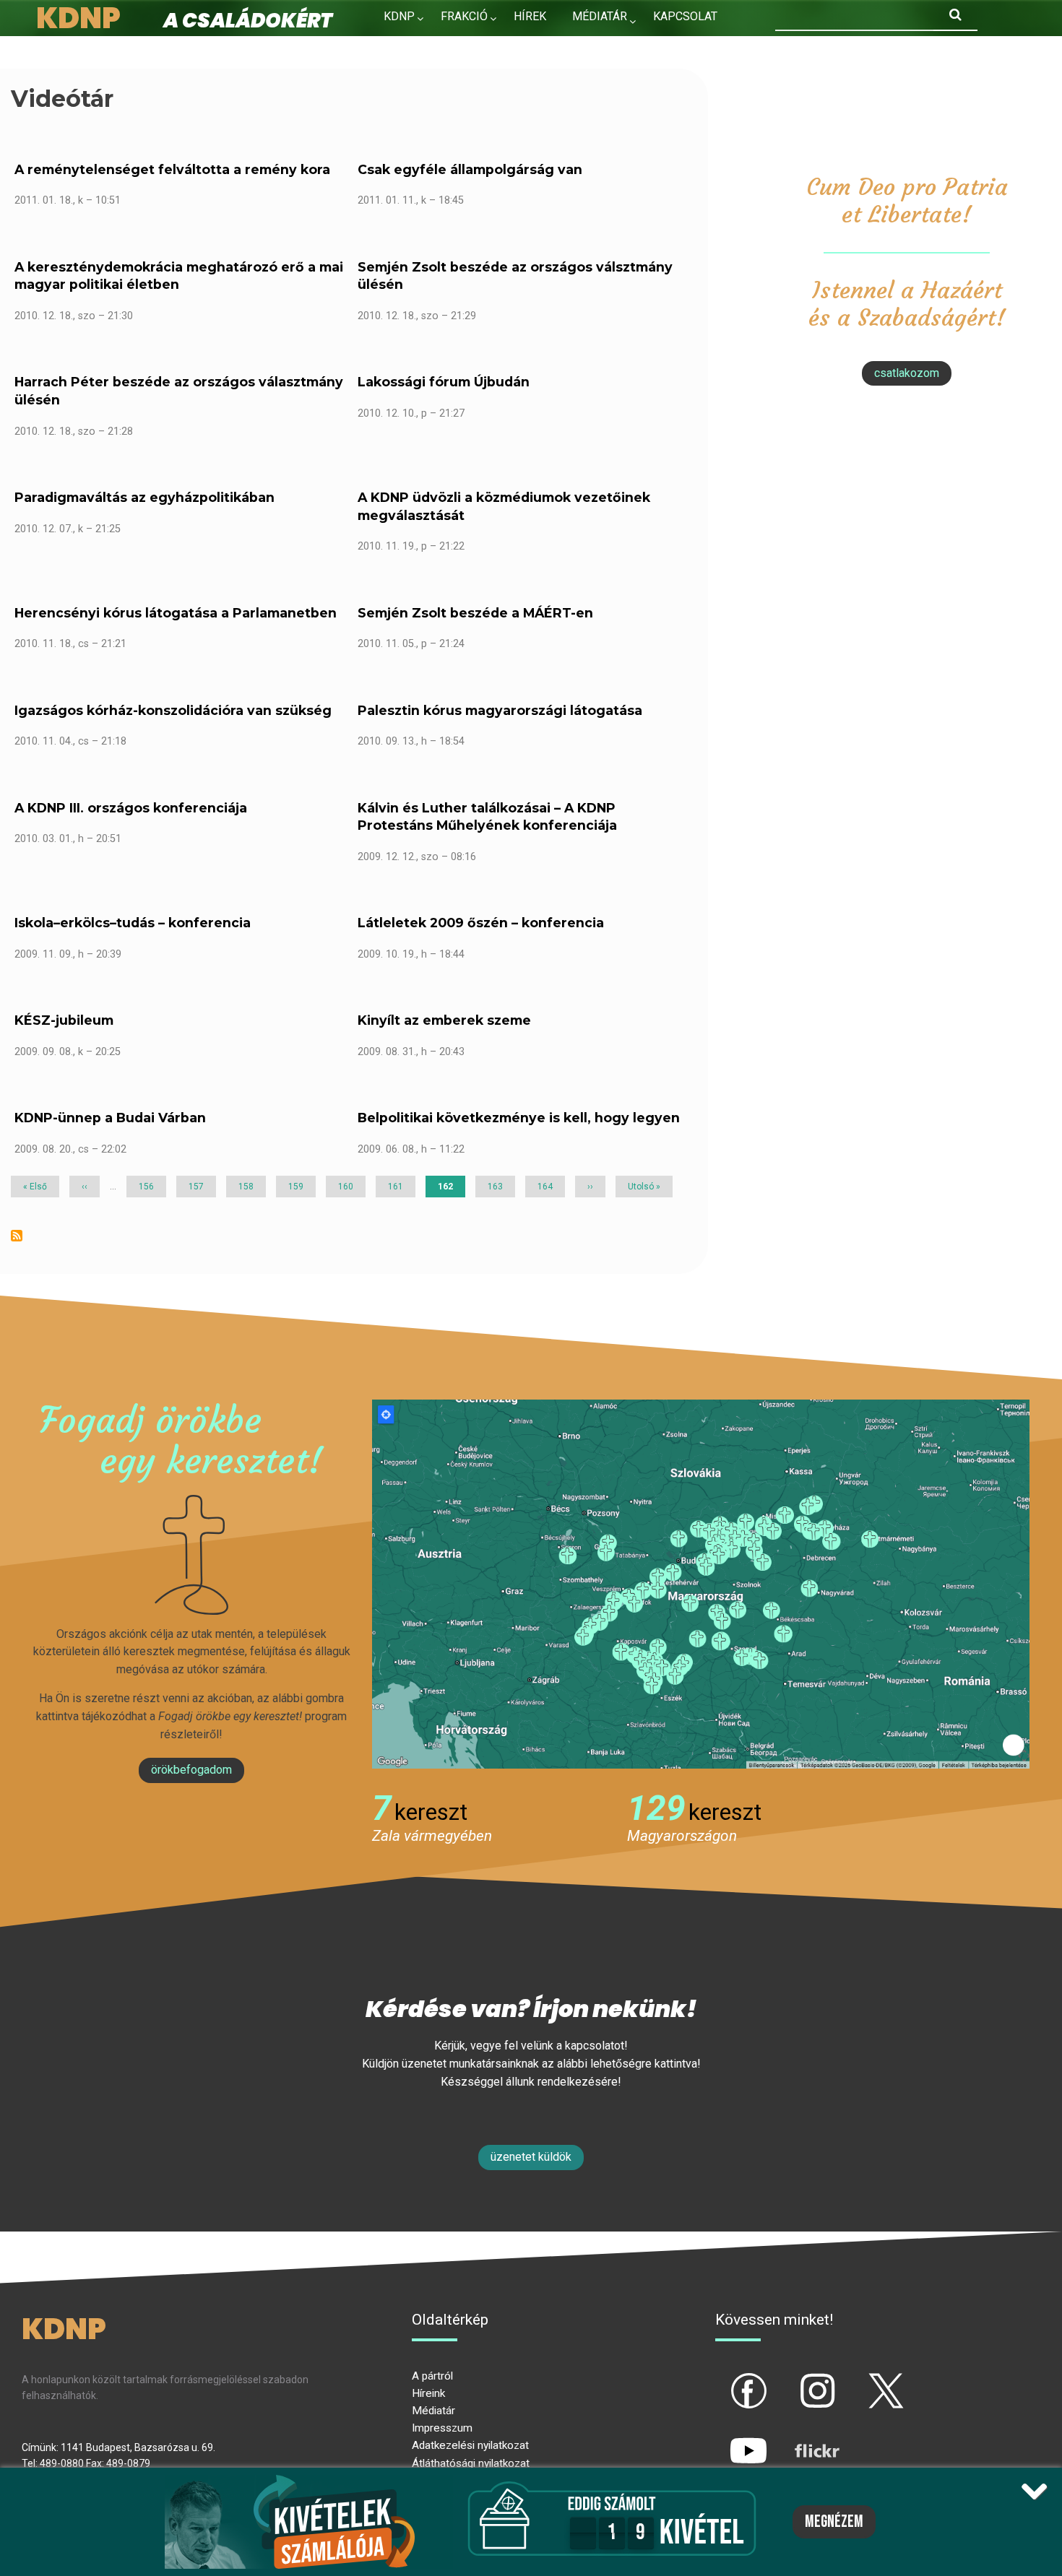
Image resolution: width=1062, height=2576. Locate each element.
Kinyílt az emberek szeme (444, 1020)
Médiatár (433, 2411)
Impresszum (442, 2428)
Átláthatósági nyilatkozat (471, 2463)
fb (725, 2379)
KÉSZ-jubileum (64, 1020)
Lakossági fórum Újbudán (444, 382)
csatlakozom (907, 373)
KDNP (399, 16)
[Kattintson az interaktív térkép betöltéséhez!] (701, 1583)
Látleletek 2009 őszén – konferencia (481, 923)
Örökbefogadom (191, 1770)
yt (724, 2439)
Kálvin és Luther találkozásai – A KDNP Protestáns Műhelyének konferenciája (487, 817)
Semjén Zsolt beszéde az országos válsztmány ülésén (515, 276)
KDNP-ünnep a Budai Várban (110, 1118)
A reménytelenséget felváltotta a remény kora (172, 169)
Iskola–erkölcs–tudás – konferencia (133, 923)
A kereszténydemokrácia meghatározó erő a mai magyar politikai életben (179, 276)
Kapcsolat (685, 16)
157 (199, 1187)
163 (498, 1187)
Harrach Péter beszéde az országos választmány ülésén (179, 391)
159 (298, 1187)
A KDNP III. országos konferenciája (131, 808)
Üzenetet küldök (531, 2157)
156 (149, 1187)
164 (548, 1187)
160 (348, 1187)
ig (792, 2379)
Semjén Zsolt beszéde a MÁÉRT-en (475, 613)
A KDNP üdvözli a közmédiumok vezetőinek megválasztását (504, 506)
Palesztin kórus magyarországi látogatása (500, 710)
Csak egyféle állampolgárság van (470, 169)
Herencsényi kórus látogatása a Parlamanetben (176, 613)
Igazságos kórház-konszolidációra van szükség (173, 710)
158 (249, 1187)
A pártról (432, 2376)
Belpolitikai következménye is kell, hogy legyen (519, 1118)
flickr (799, 2439)
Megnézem (834, 2522)
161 (398, 1187)
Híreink (428, 2393)
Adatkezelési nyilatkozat (470, 2445)
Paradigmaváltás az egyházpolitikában (144, 497)
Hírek (530, 16)
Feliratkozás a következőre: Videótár (17, 1236)
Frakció (464, 16)
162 (452, 1189)
